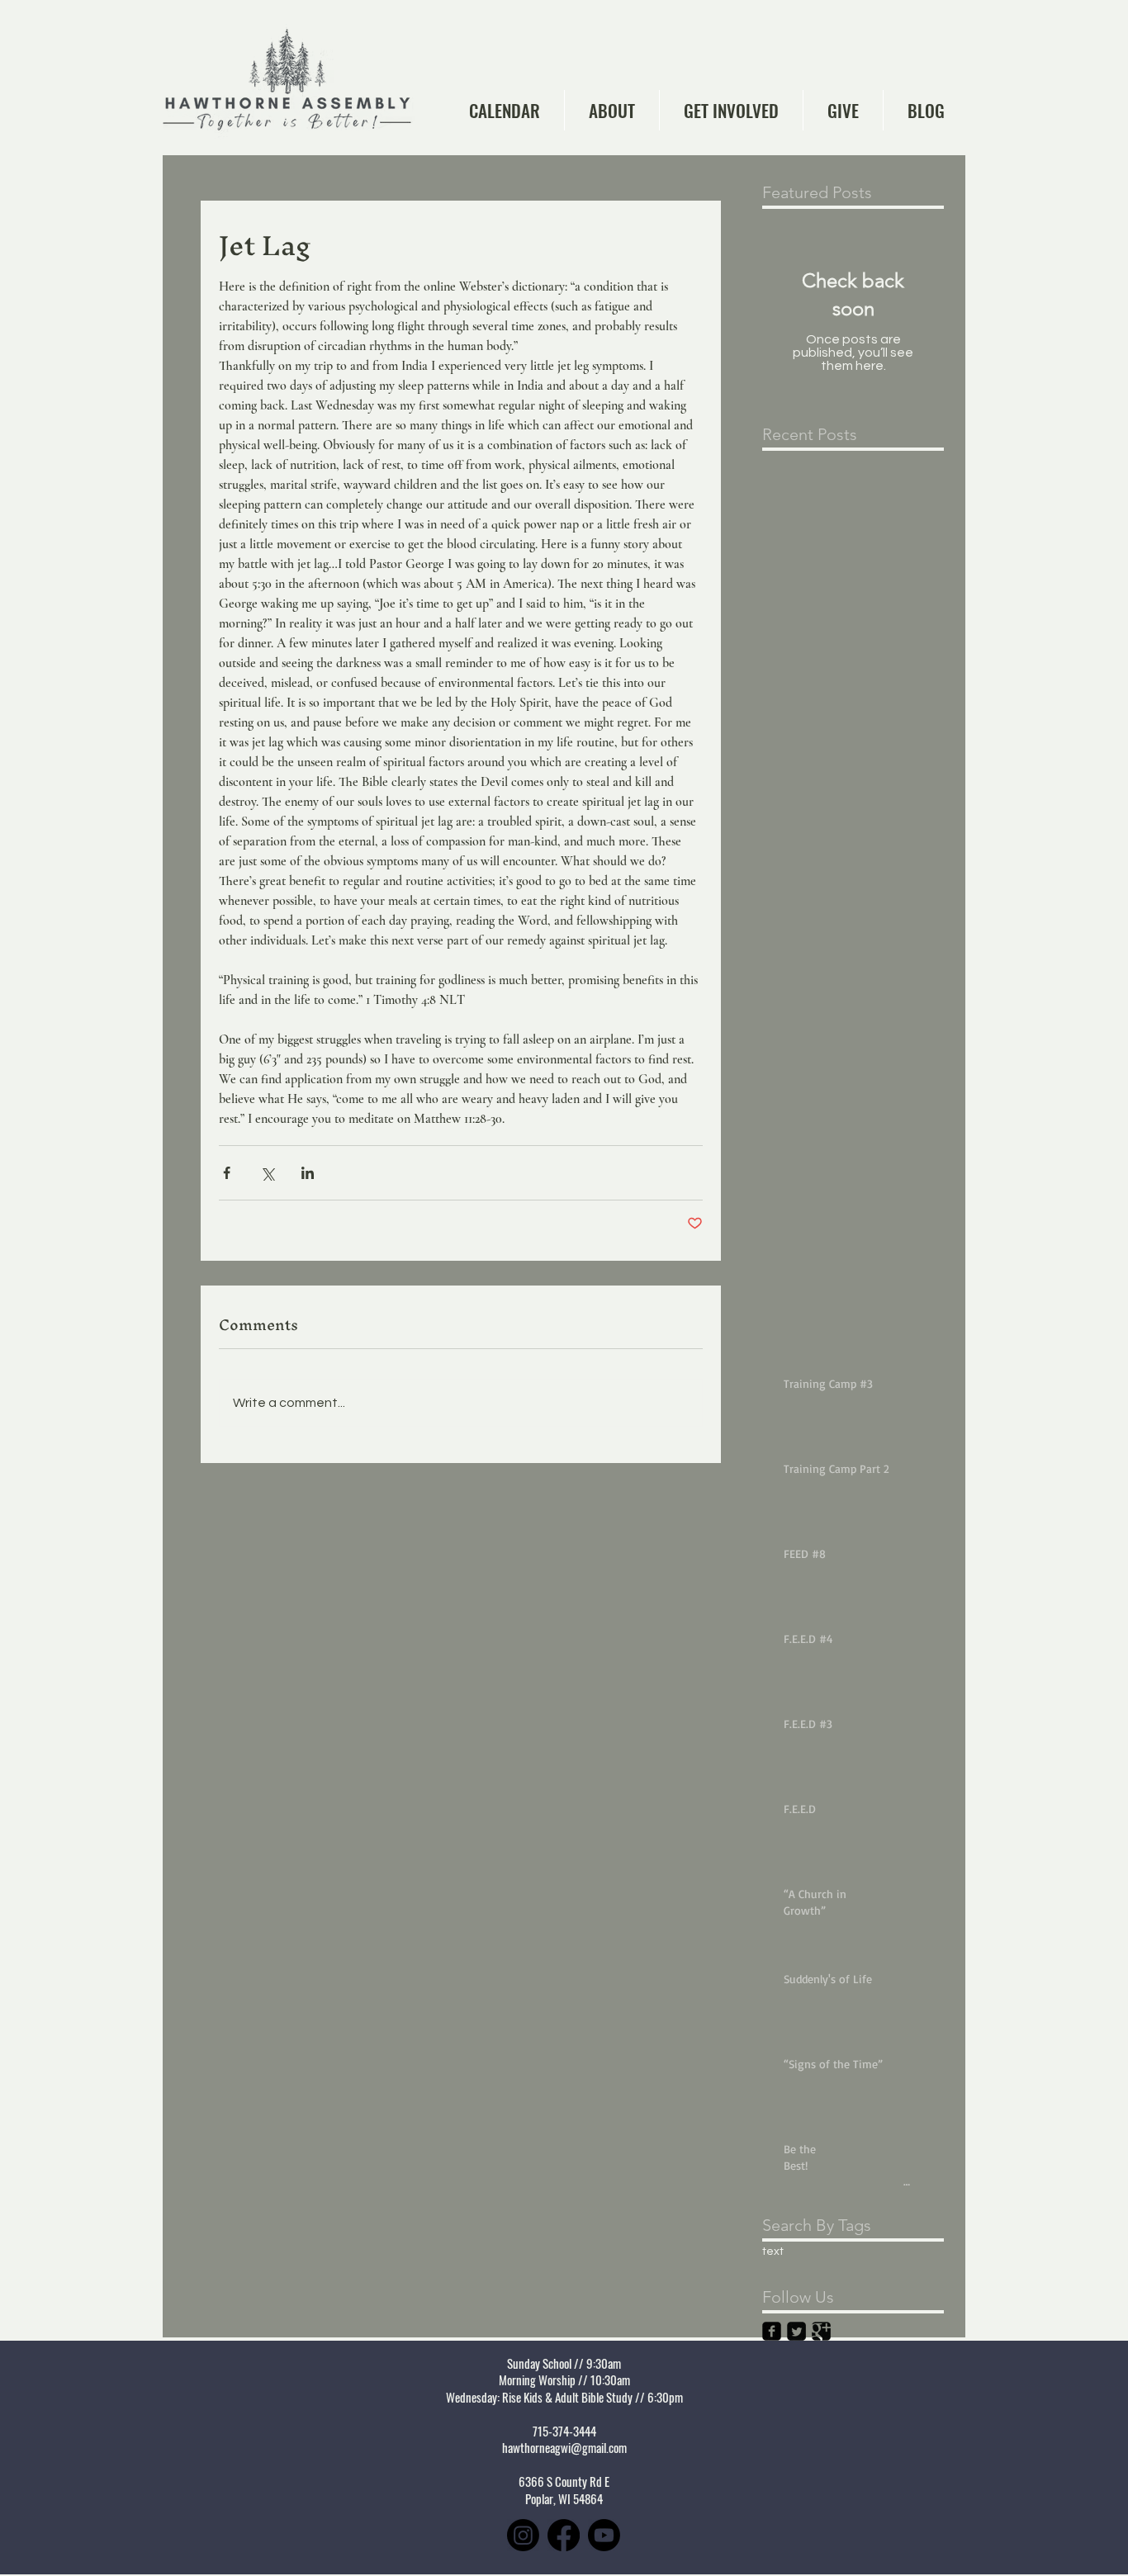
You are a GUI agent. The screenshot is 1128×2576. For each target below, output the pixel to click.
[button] (612, 110)
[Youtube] (604, 2535)
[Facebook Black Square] (772, 2331)
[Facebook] (564, 2535)
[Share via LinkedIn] (308, 1173)
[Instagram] (523, 2535)
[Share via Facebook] (227, 1173)
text (773, 2252)
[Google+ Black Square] (821, 2331)
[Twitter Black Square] (796, 2331)
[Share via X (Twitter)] (267, 1173)
